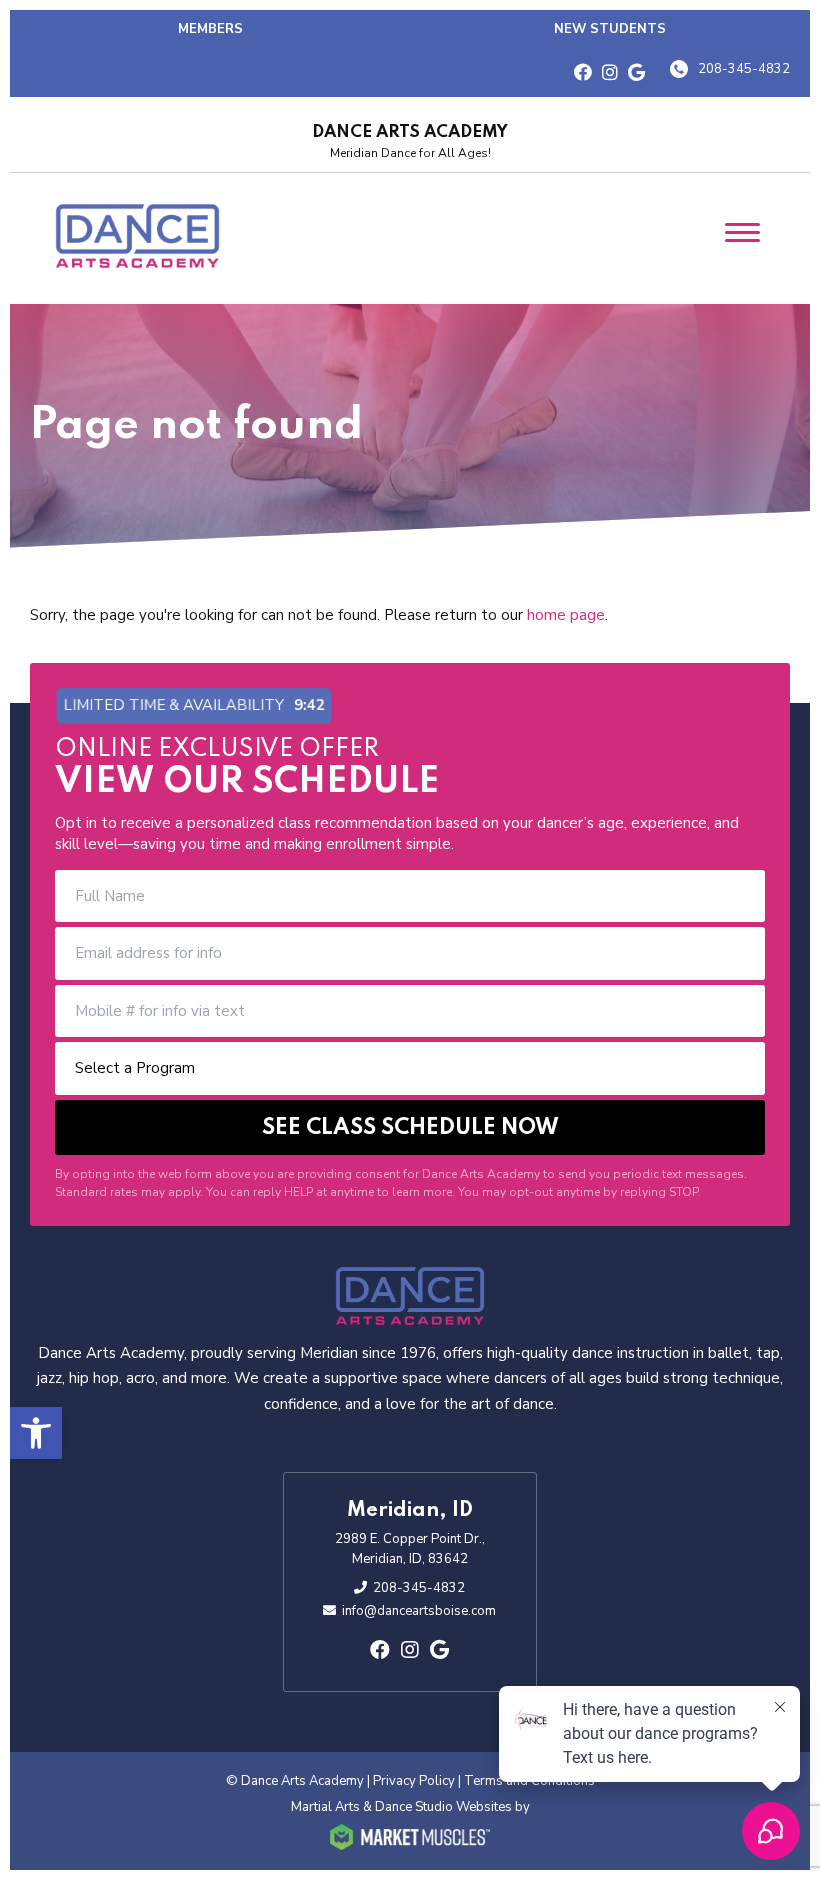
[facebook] (583, 73)
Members (210, 29)
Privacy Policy (414, 1781)
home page (566, 615)
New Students (610, 29)
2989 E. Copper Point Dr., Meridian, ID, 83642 (410, 1549)
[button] (36, 1433)
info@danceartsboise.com (419, 1611)
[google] (636, 73)
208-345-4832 (744, 69)
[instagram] (610, 73)
